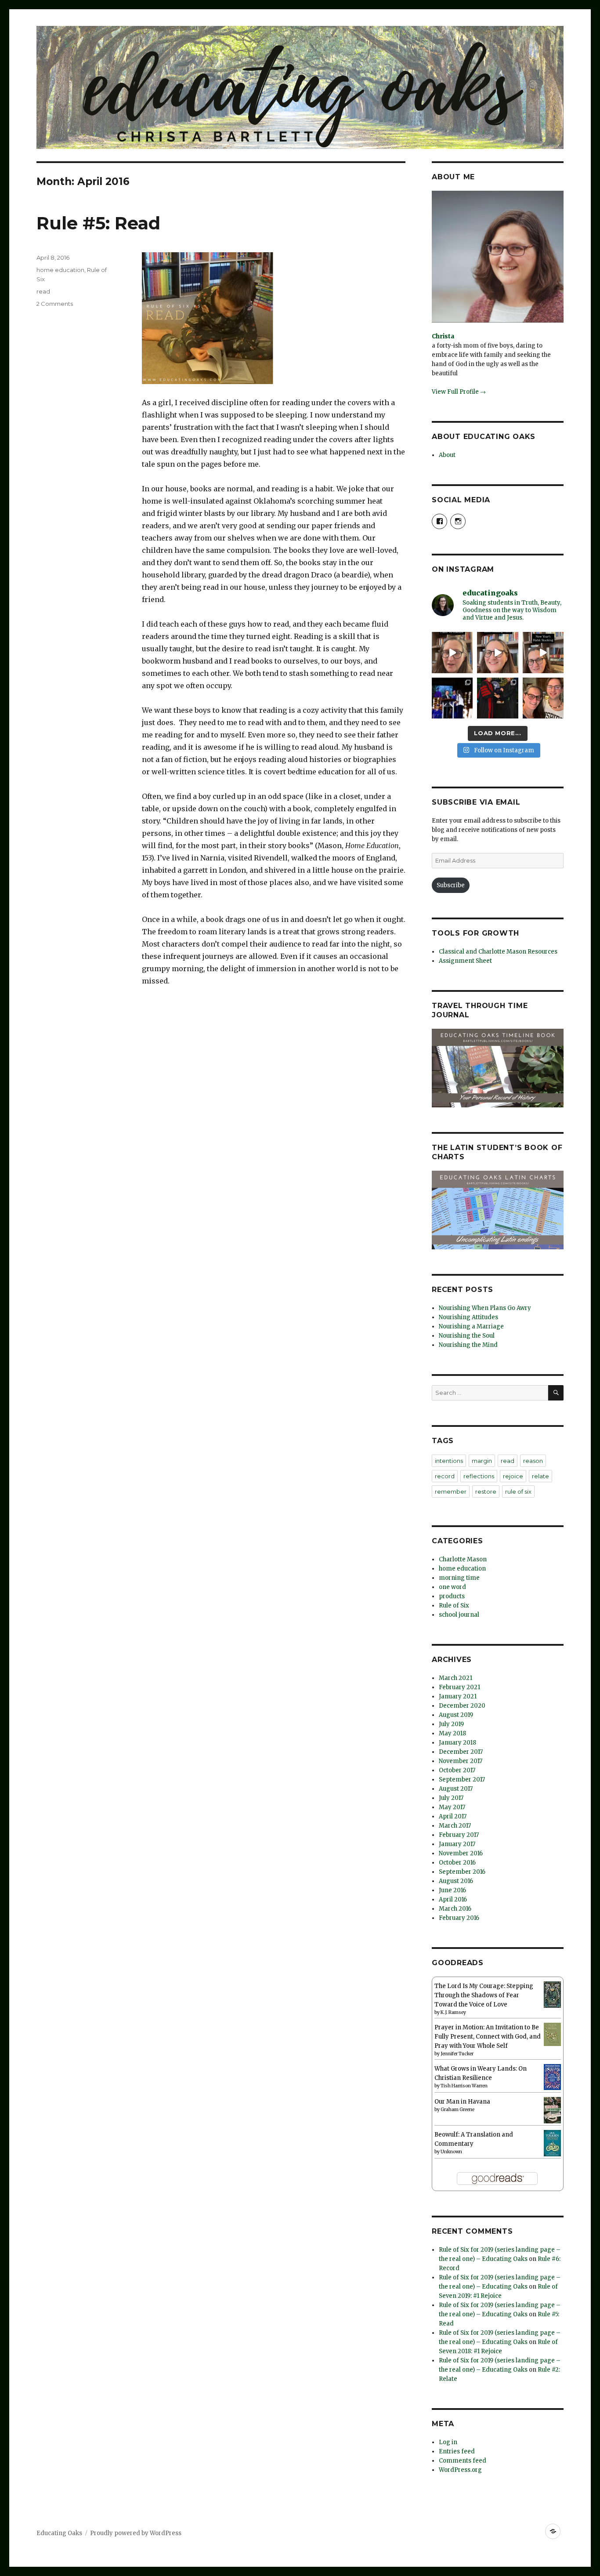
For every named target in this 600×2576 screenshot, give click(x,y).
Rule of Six (454, 1605)
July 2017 (451, 1798)
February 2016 (459, 1918)
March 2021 (455, 1678)
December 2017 (461, 1752)
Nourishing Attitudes (468, 1317)
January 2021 (458, 1696)
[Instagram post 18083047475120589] (543, 652)
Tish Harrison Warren (464, 2086)
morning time (459, 1578)
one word (452, 1587)
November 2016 (461, 1853)
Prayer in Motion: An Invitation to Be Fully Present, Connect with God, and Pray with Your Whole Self (488, 2037)
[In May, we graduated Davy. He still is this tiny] (452, 698)
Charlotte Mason (463, 1559)
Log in (448, 2442)
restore (486, 1491)
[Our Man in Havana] (552, 2110)
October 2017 (457, 1770)
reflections (479, 1476)
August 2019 (456, 1715)
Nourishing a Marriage (471, 1326)
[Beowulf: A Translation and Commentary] (552, 2143)
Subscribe (451, 885)
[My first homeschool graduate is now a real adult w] (497, 698)
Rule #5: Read (98, 223)
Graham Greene (457, 2110)
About (447, 455)
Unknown (451, 2152)
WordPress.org (460, 2470)
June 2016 (452, 1890)
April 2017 (453, 1816)
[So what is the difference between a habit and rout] (452, 652)
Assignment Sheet (465, 961)
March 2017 (455, 1826)
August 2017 (456, 1789)
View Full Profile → (459, 392)
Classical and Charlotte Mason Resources (498, 952)
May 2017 (452, 1807)
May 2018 (452, 1733)
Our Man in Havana (462, 2102)
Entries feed (457, 2451)
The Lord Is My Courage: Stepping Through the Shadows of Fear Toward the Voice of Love (484, 1995)
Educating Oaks (59, 2533)
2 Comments (55, 304)
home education (60, 270)
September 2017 (462, 1780)
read (43, 291)
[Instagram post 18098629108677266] (497, 652)
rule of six (518, 1491)
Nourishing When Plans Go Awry (485, 1308)
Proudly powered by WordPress (136, 2533)
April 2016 (453, 1899)
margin (482, 1461)
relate (540, 1476)
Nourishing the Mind (468, 1345)
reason (533, 1461)
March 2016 (455, 1909)
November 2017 (461, 1761)
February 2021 (459, 1687)
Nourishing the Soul (467, 1336)
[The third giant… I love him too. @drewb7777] (543, 698)
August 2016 (456, 1881)
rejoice (513, 1476)
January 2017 (457, 1844)
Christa (443, 336)
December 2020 (462, 1706)
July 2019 (451, 1724)
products (452, 1596)
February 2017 (459, 1835)
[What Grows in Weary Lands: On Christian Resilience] (552, 2077)
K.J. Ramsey (453, 2012)
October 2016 (457, 1863)
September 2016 (462, 1872)
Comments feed (463, 2461)
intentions (449, 1461)
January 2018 (457, 1743)
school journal (459, 1615)
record (445, 1476)
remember (451, 1491)
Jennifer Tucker (457, 2054)
